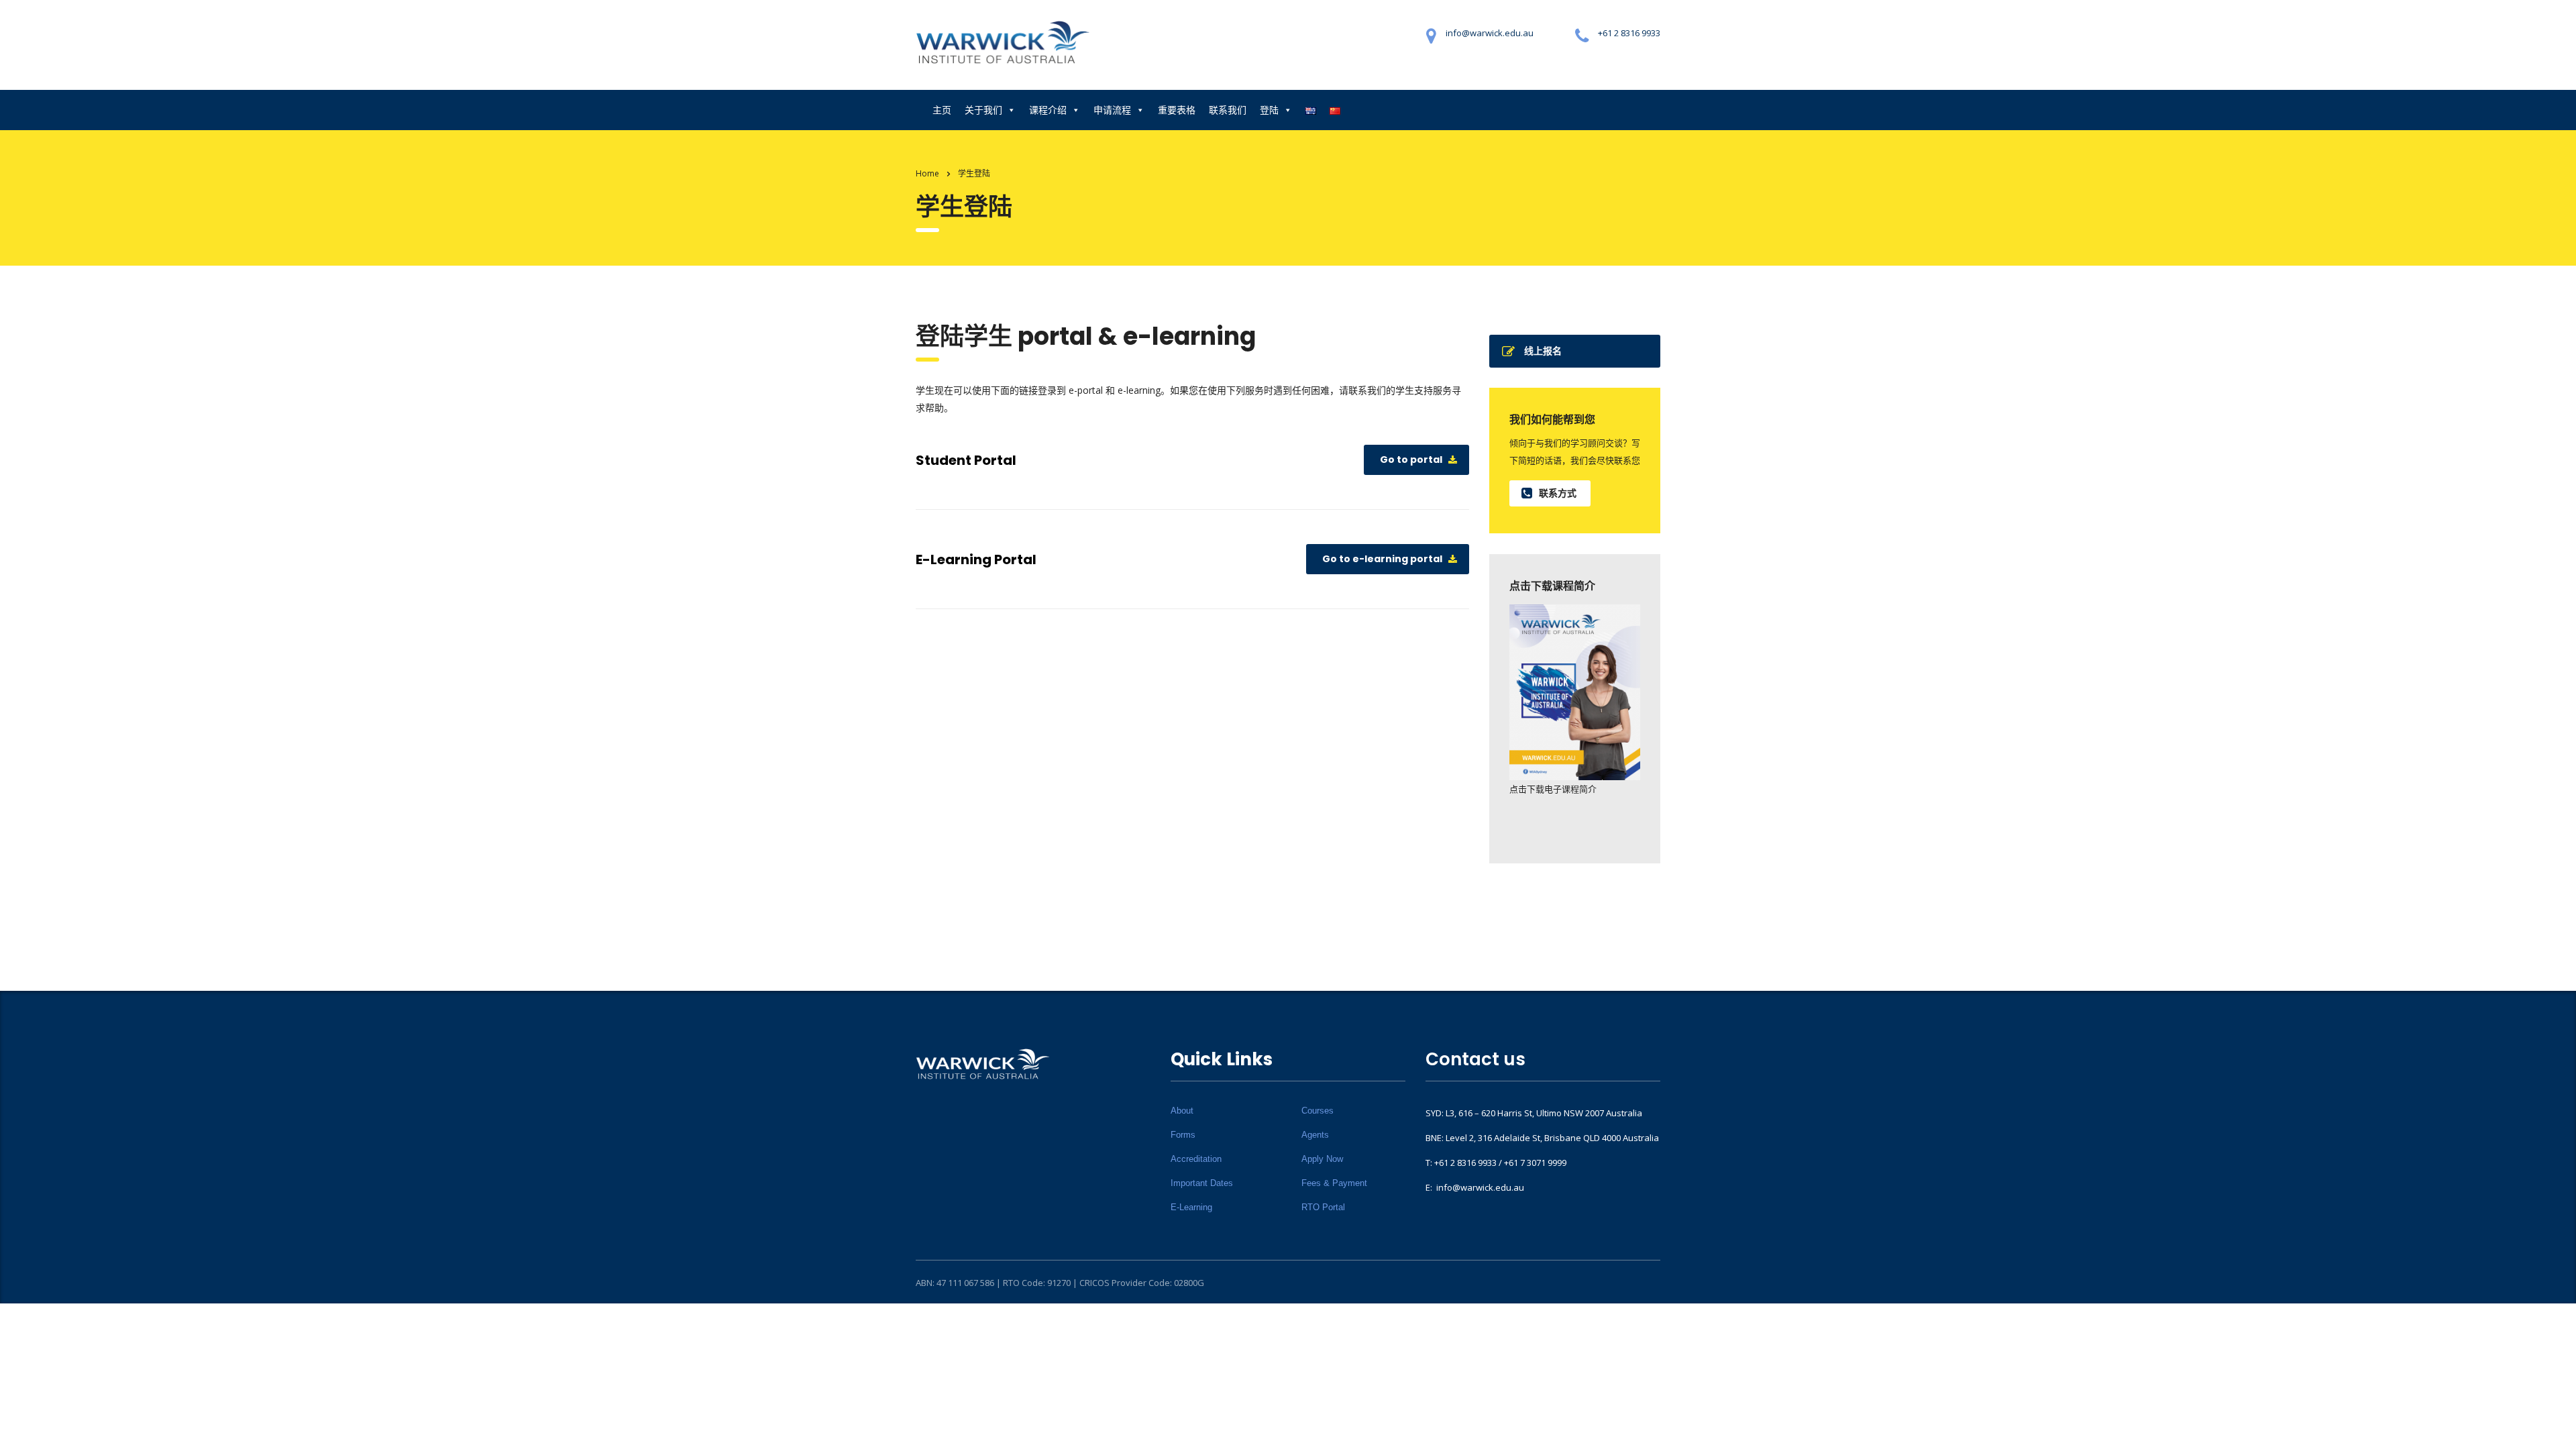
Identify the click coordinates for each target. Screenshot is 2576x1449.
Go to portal (1411, 460)
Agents (1315, 1135)
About (1182, 1111)
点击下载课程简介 (1552, 586)
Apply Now (1322, 1159)
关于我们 (983, 110)
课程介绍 (1048, 110)
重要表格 (1177, 110)
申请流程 (1112, 110)
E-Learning (1191, 1207)
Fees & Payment (1334, 1183)
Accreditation (1196, 1159)
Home (927, 173)
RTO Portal (1323, 1207)
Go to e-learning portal (1382, 559)
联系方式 (1558, 493)
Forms (1183, 1135)
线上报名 (1543, 351)
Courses (1318, 1111)
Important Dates (1202, 1183)
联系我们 (1228, 110)
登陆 (1269, 110)
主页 (942, 110)
